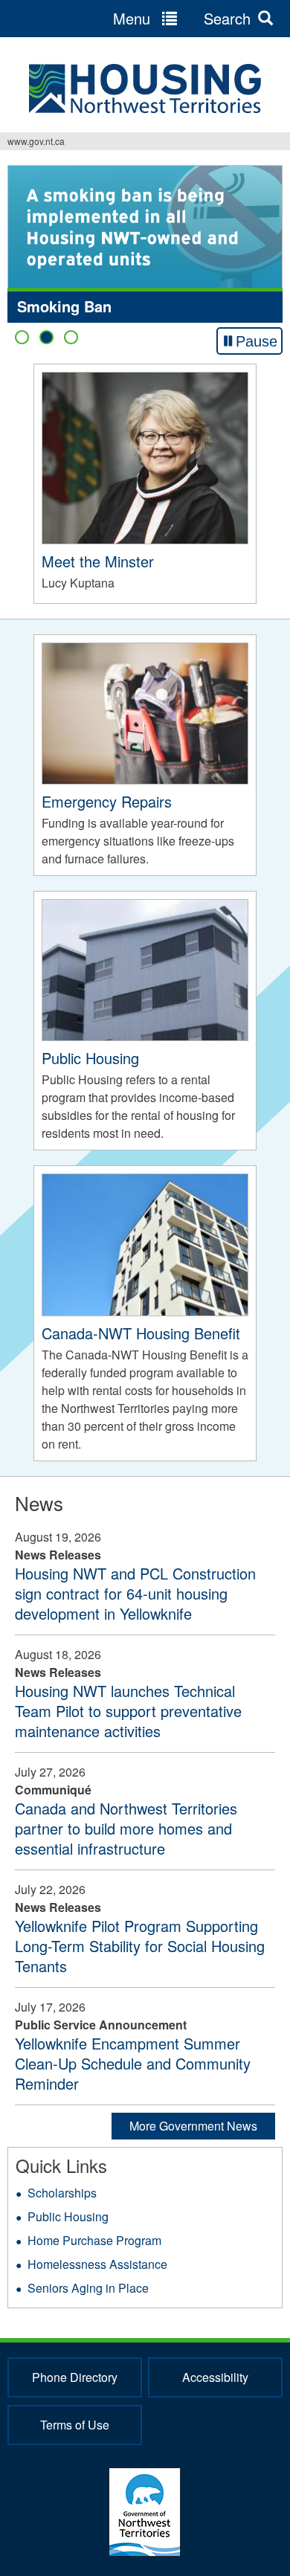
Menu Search (182, 18)
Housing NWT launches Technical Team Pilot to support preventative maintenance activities (128, 1711)
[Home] (145, 88)
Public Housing (90, 1058)
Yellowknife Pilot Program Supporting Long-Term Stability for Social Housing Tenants (140, 1946)
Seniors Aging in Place (88, 2288)
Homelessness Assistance (97, 2264)
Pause (257, 341)
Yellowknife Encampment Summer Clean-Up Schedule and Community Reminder (133, 2063)
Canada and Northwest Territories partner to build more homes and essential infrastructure (126, 1828)
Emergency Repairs (107, 801)
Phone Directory (75, 2377)
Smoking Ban (64, 306)
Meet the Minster (98, 561)
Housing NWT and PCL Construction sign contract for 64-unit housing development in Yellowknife (135, 1593)
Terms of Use (75, 2425)
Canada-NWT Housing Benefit (141, 1333)
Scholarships (62, 2193)
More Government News (193, 2126)
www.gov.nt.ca (36, 141)
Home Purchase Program (94, 2240)
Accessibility (215, 2377)
